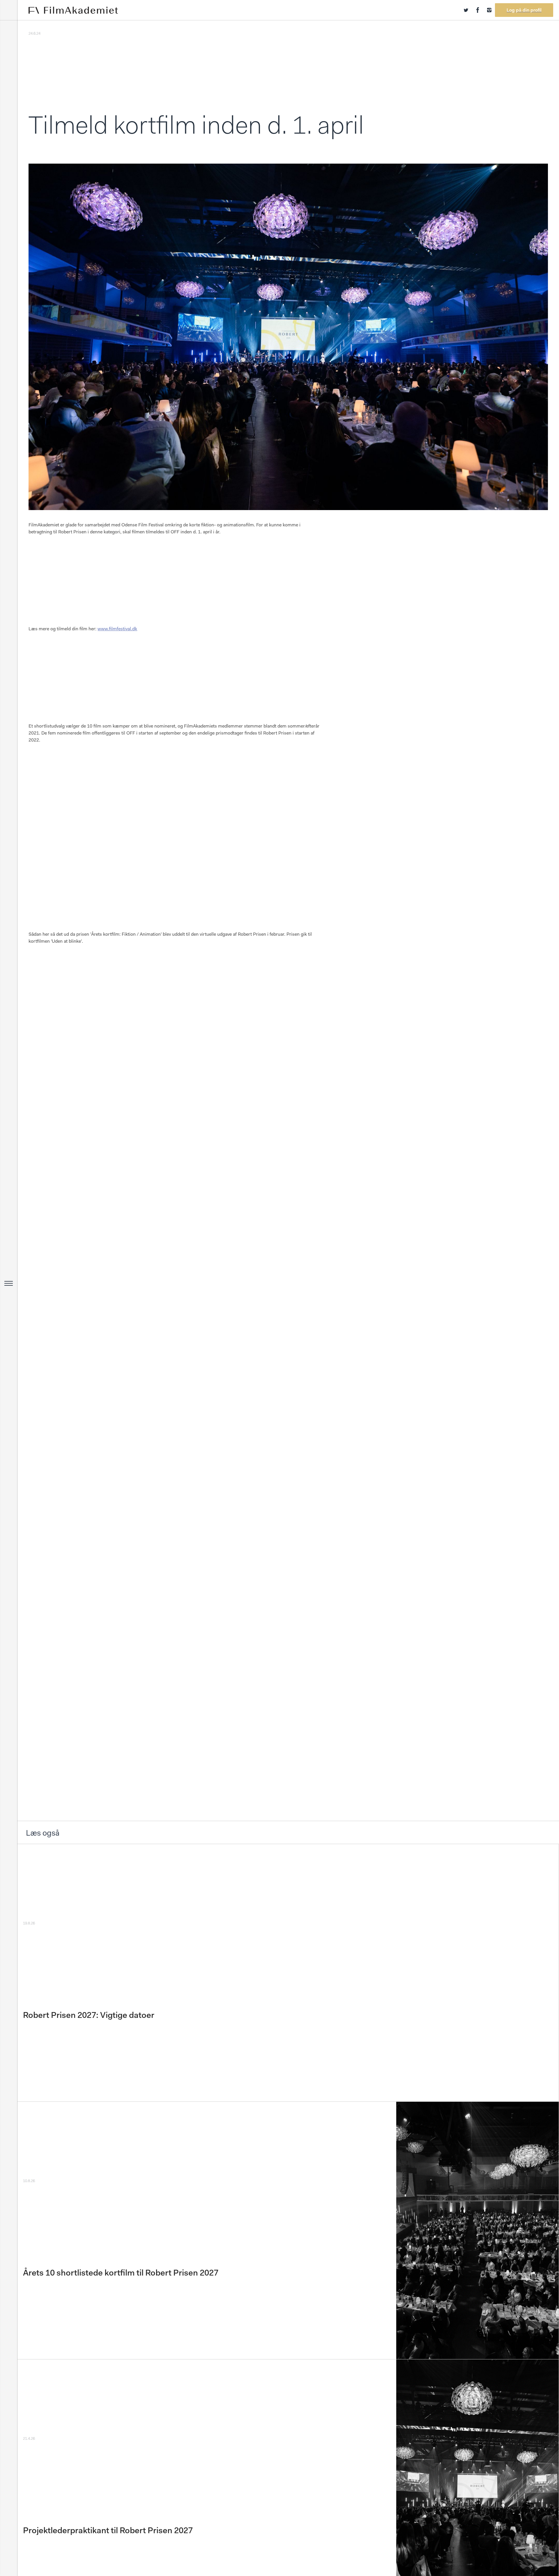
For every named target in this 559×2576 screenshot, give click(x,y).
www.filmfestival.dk (117, 629)
